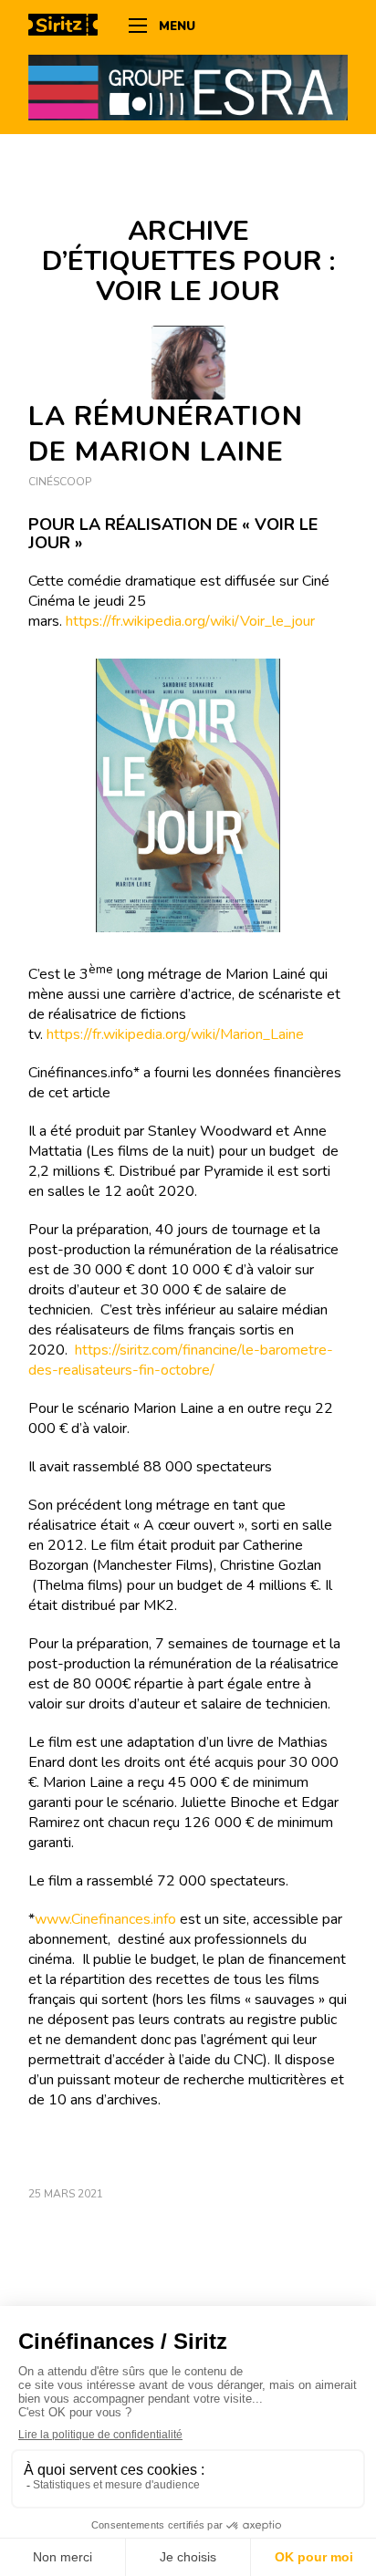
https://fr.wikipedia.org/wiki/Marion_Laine (175, 1034)
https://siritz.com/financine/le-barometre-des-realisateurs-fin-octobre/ (181, 1360)
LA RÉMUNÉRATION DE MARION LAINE (166, 434)
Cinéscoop (60, 482)
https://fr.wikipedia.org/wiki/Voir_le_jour (190, 621)
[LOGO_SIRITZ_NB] (69, 27)
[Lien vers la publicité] (188, 87)
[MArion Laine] (188, 363)
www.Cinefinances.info (105, 1919)
